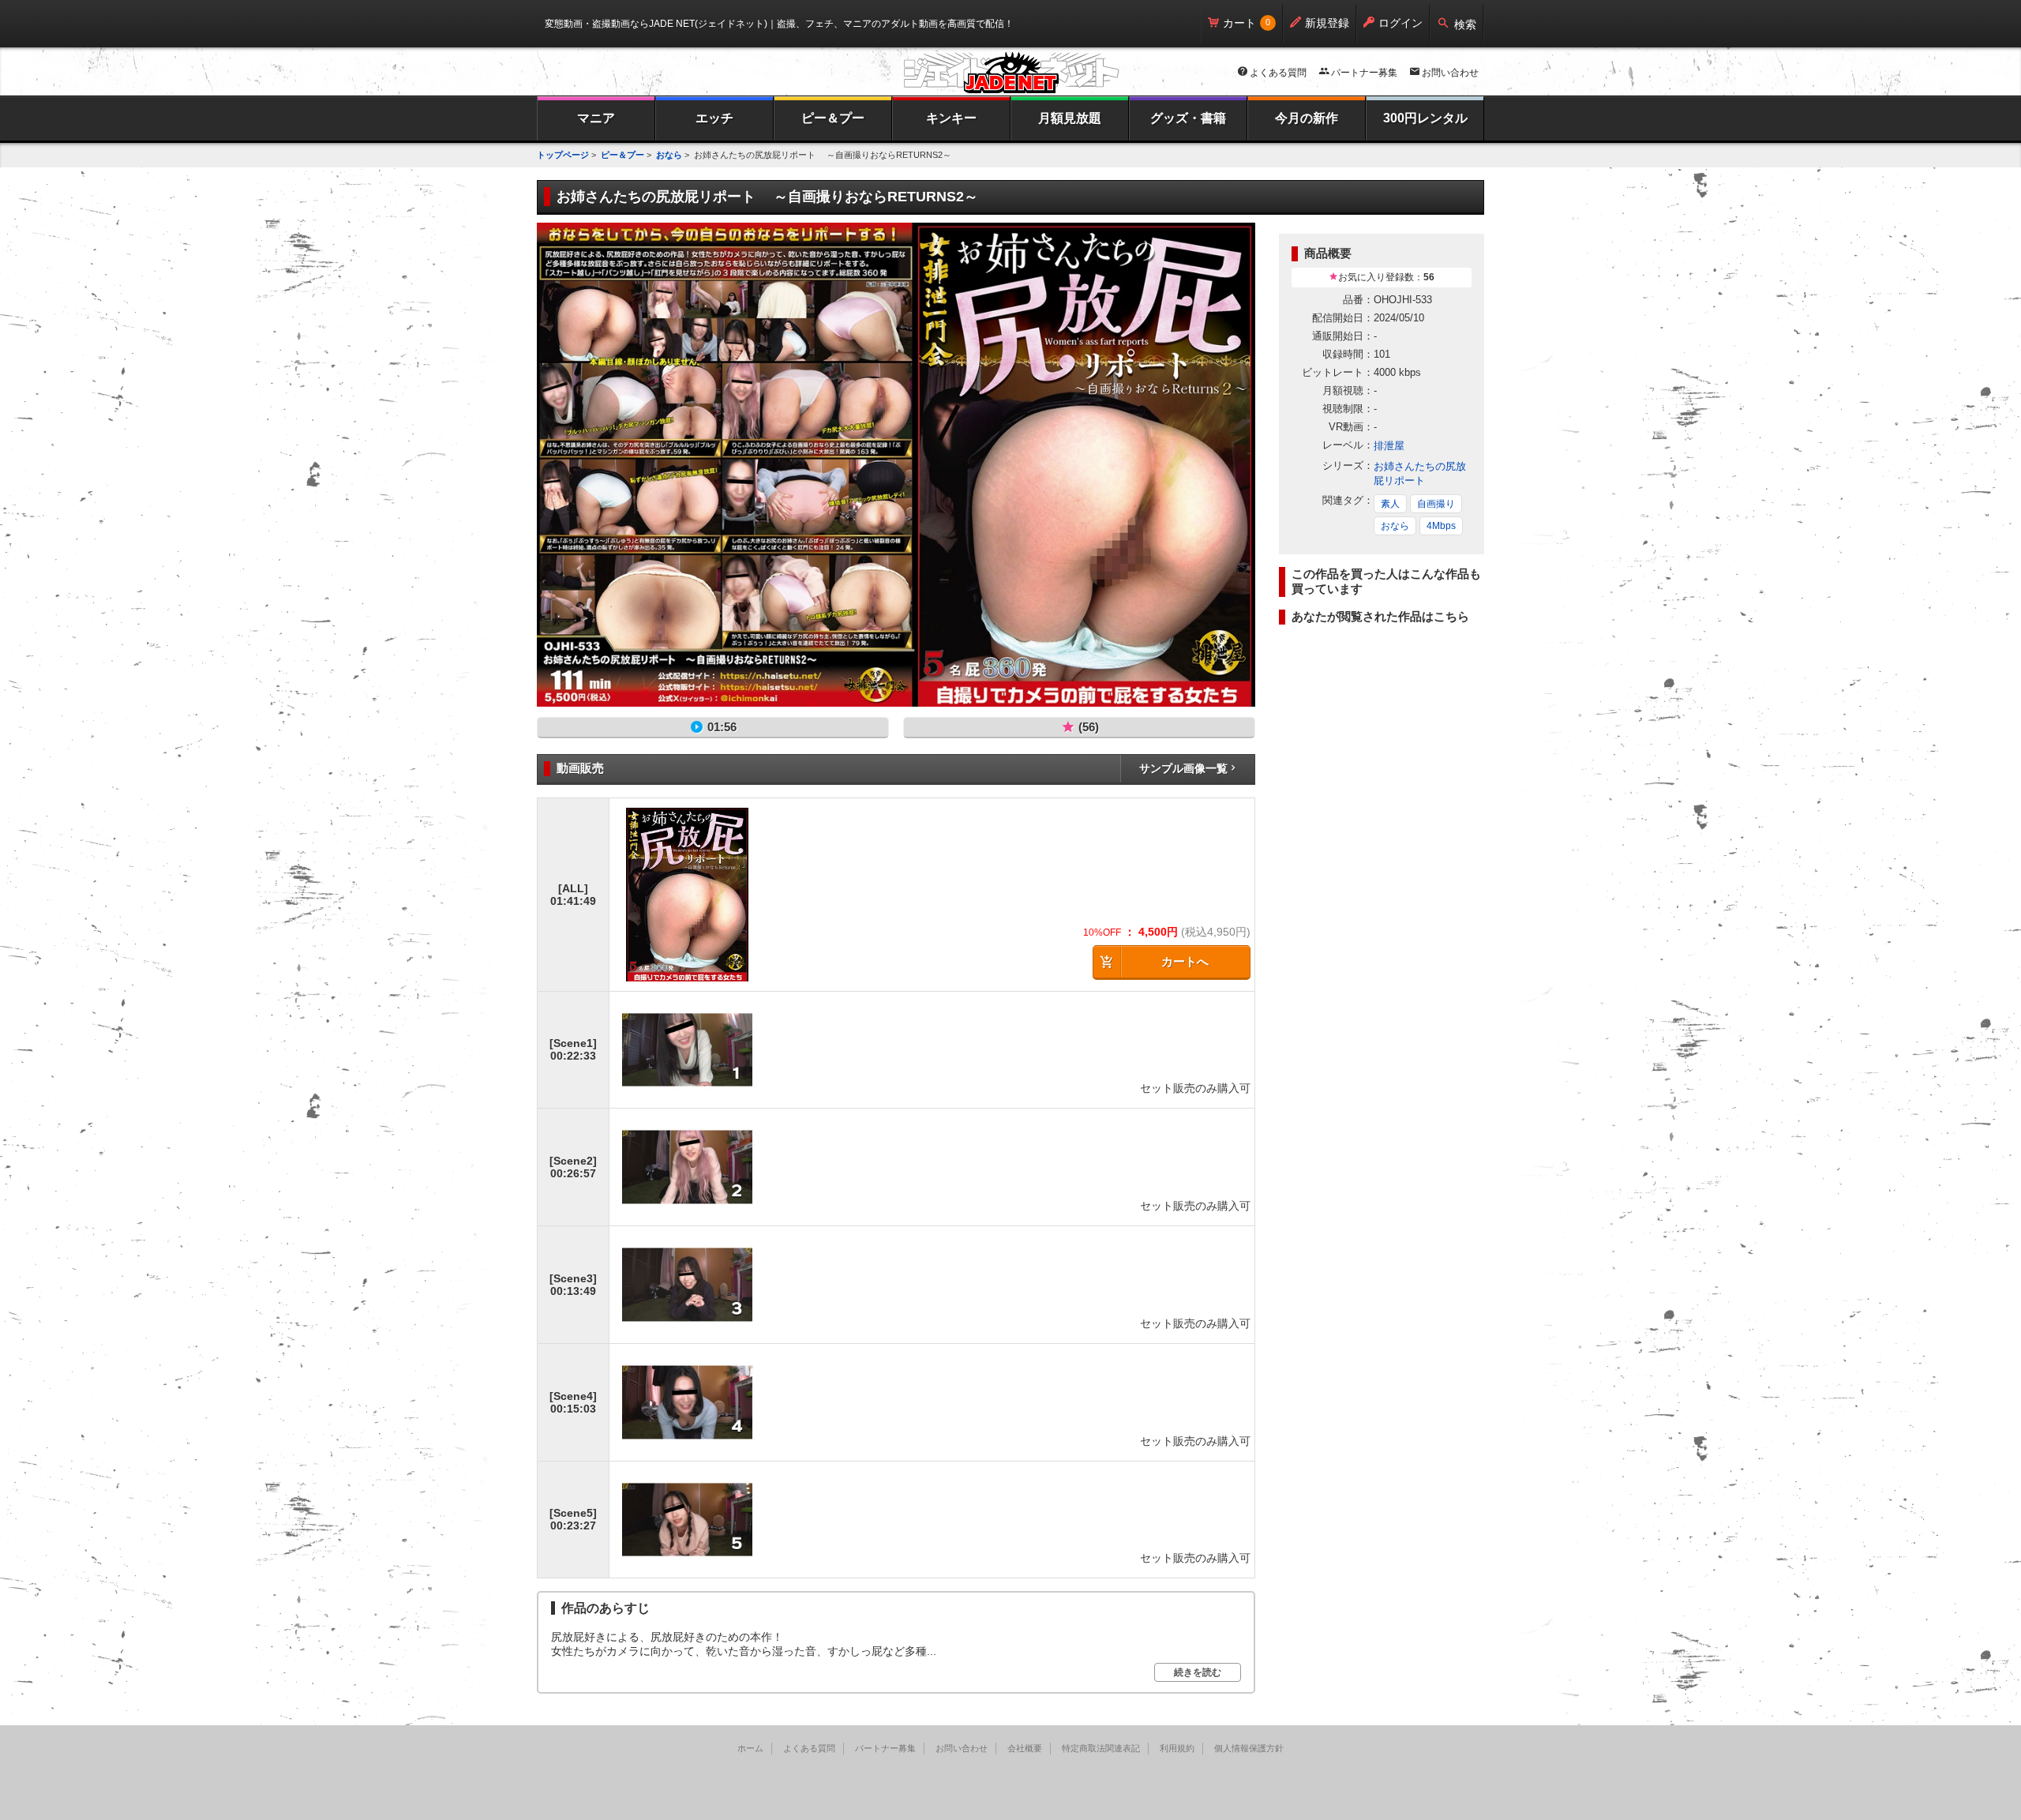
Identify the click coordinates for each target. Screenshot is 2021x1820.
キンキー (951, 118)
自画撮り (1436, 504)
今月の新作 (1307, 118)
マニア (596, 118)
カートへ (1185, 961)
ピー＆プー (833, 118)
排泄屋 (1389, 446)
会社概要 (1025, 1748)
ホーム (750, 1748)
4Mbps (1441, 526)
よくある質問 (1278, 73)
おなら (669, 155)
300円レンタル (1425, 118)
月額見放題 (1070, 118)
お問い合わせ (1450, 73)
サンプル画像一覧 (1183, 768)
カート (1239, 23)
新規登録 (1327, 23)
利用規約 (1177, 1748)
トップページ (563, 155)
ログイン (1400, 23)
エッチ (714, 118)
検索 (1465, 24)
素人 (1390, 504)
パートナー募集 (1364, 73)
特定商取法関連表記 (1101, 1748)
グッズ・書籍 (1188, 118)
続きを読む (1198, 1672)
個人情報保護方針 (1249, 1748)
